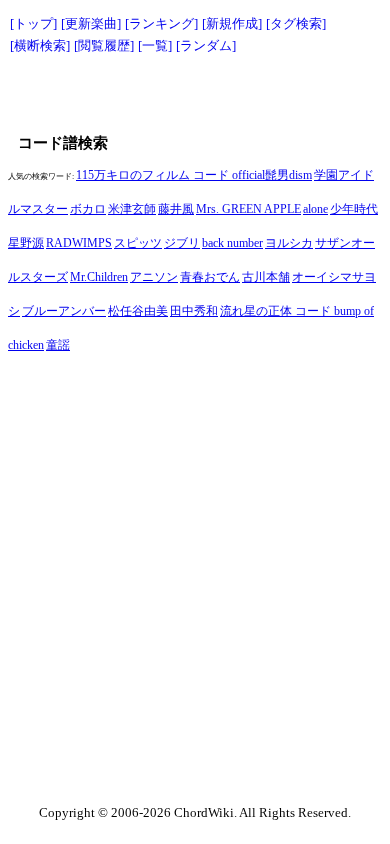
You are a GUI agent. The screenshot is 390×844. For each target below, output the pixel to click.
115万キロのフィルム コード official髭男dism (194, 175)
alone (315, 209)
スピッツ (138, 243)
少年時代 (354, 209)
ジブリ (182, 243)
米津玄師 (132, 209)
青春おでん (210, 277)
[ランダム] (206, 45)
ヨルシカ (289, 243)
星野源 (26, 243)
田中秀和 (194, 311)
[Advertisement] (195, 92)
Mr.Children (99, 277)
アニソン (154, 277)
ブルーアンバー (64, 311)
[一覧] (155, 45)
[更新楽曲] (91, 23)
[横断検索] (40, 45)
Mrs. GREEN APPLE (248, 209)
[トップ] (33, 23)
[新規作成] (232, 23)
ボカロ (88, 209)
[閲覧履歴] (104, 45)
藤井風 (176, 209)
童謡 (58, 345)
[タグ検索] (296, 23)
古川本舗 (266, 277)
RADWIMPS (79, 243)
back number (232, 243)
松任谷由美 (138, 311)
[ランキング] (161, 23)
